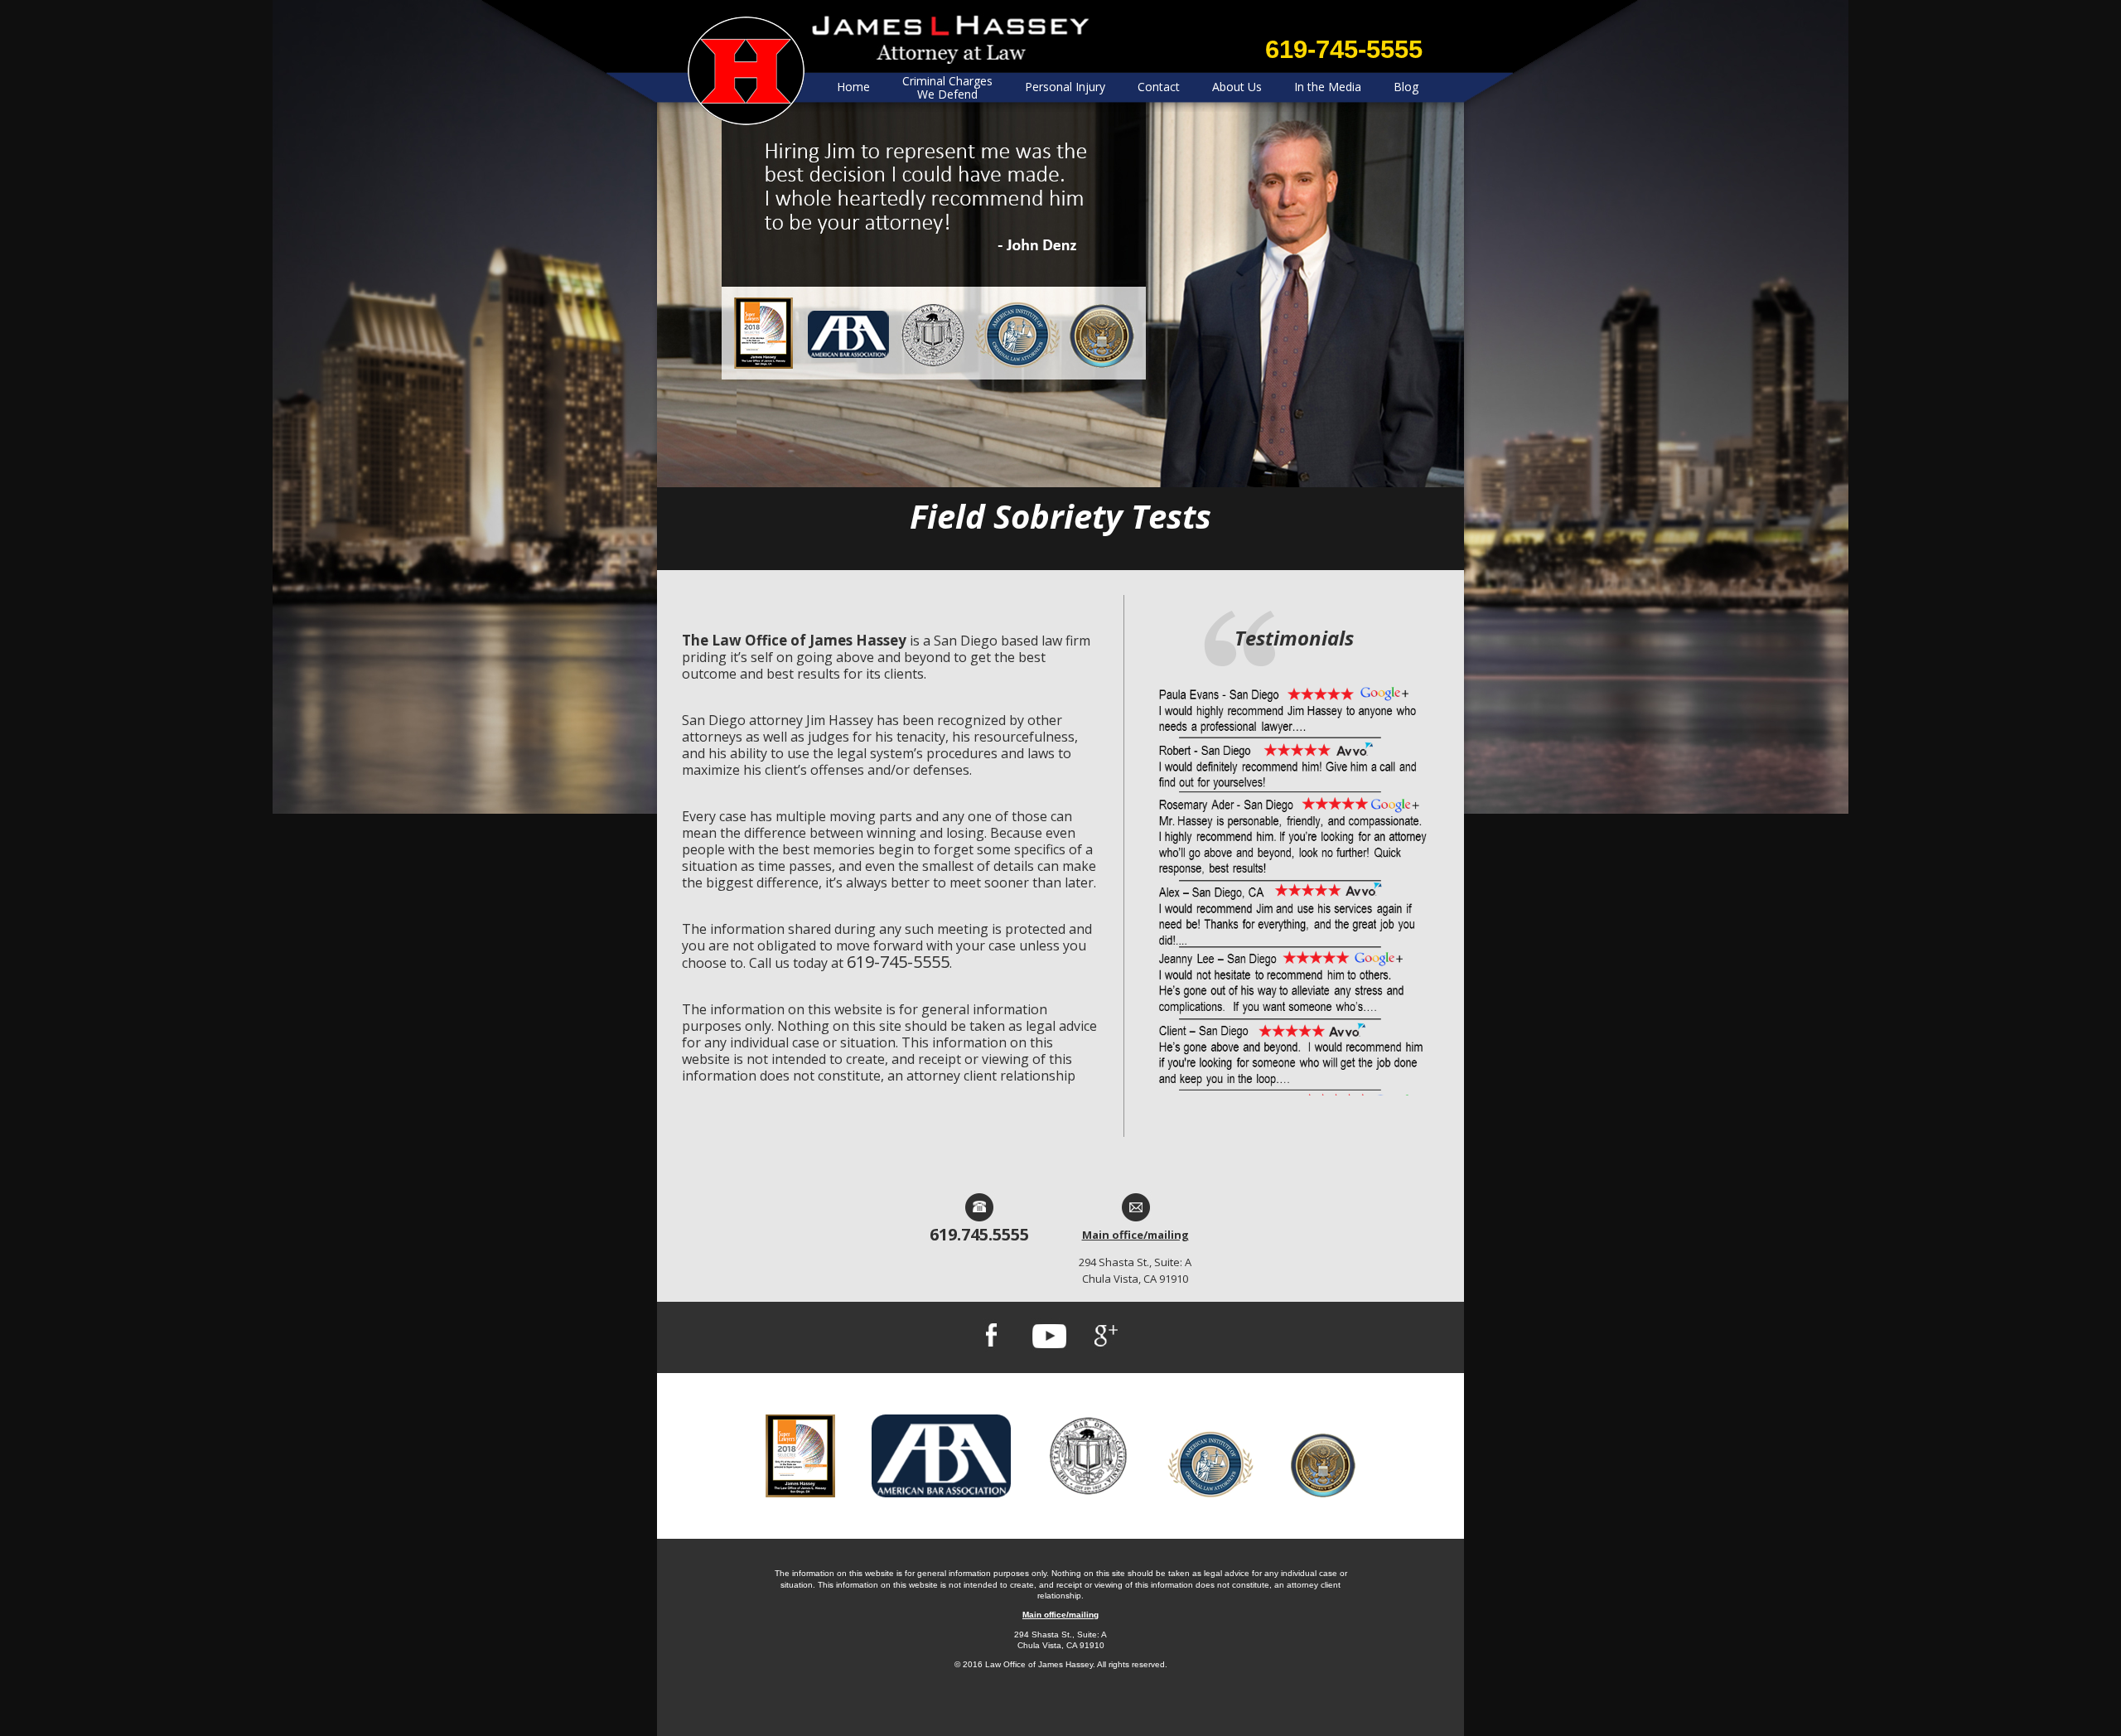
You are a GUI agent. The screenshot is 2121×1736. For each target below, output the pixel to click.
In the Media (1328, 87)
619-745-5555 (1344, 49)
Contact (1159, 87)
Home (853, 87)
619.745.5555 (979, 1234)
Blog (1406, 87)
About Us (1237, 87)
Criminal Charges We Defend (947, 87)
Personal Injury (1065, 87)
